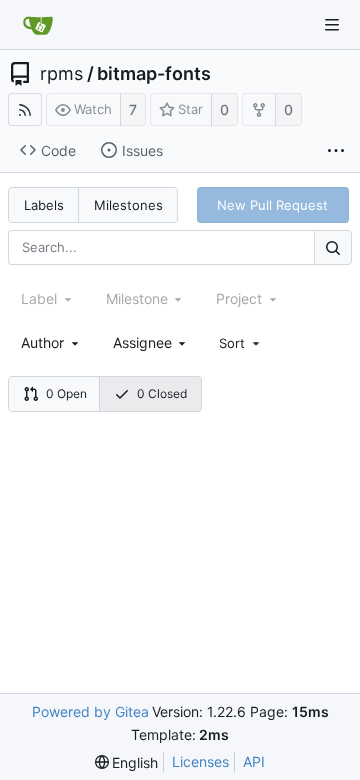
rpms (61, 74)
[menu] (241, 343)
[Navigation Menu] (332, 25)
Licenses (200, 761)
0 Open (66, 393)
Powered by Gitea (90, 711)
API (254, 761)
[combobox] (51, 342)
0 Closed (162, 393)
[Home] (38, 25)
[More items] (336, 151)
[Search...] (333, 247)
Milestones (128, 205)
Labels (44, 205)
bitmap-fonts (154, 74)
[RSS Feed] (25, 109)
